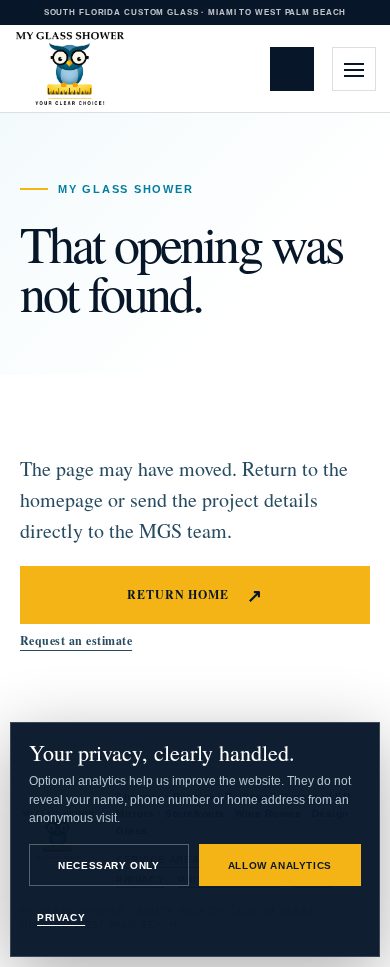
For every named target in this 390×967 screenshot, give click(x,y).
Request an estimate (297, 68)
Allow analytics (280, 865)
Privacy (61, 917)
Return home (195, 595)
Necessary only (108, 865)
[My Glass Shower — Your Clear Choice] (70, 69)
